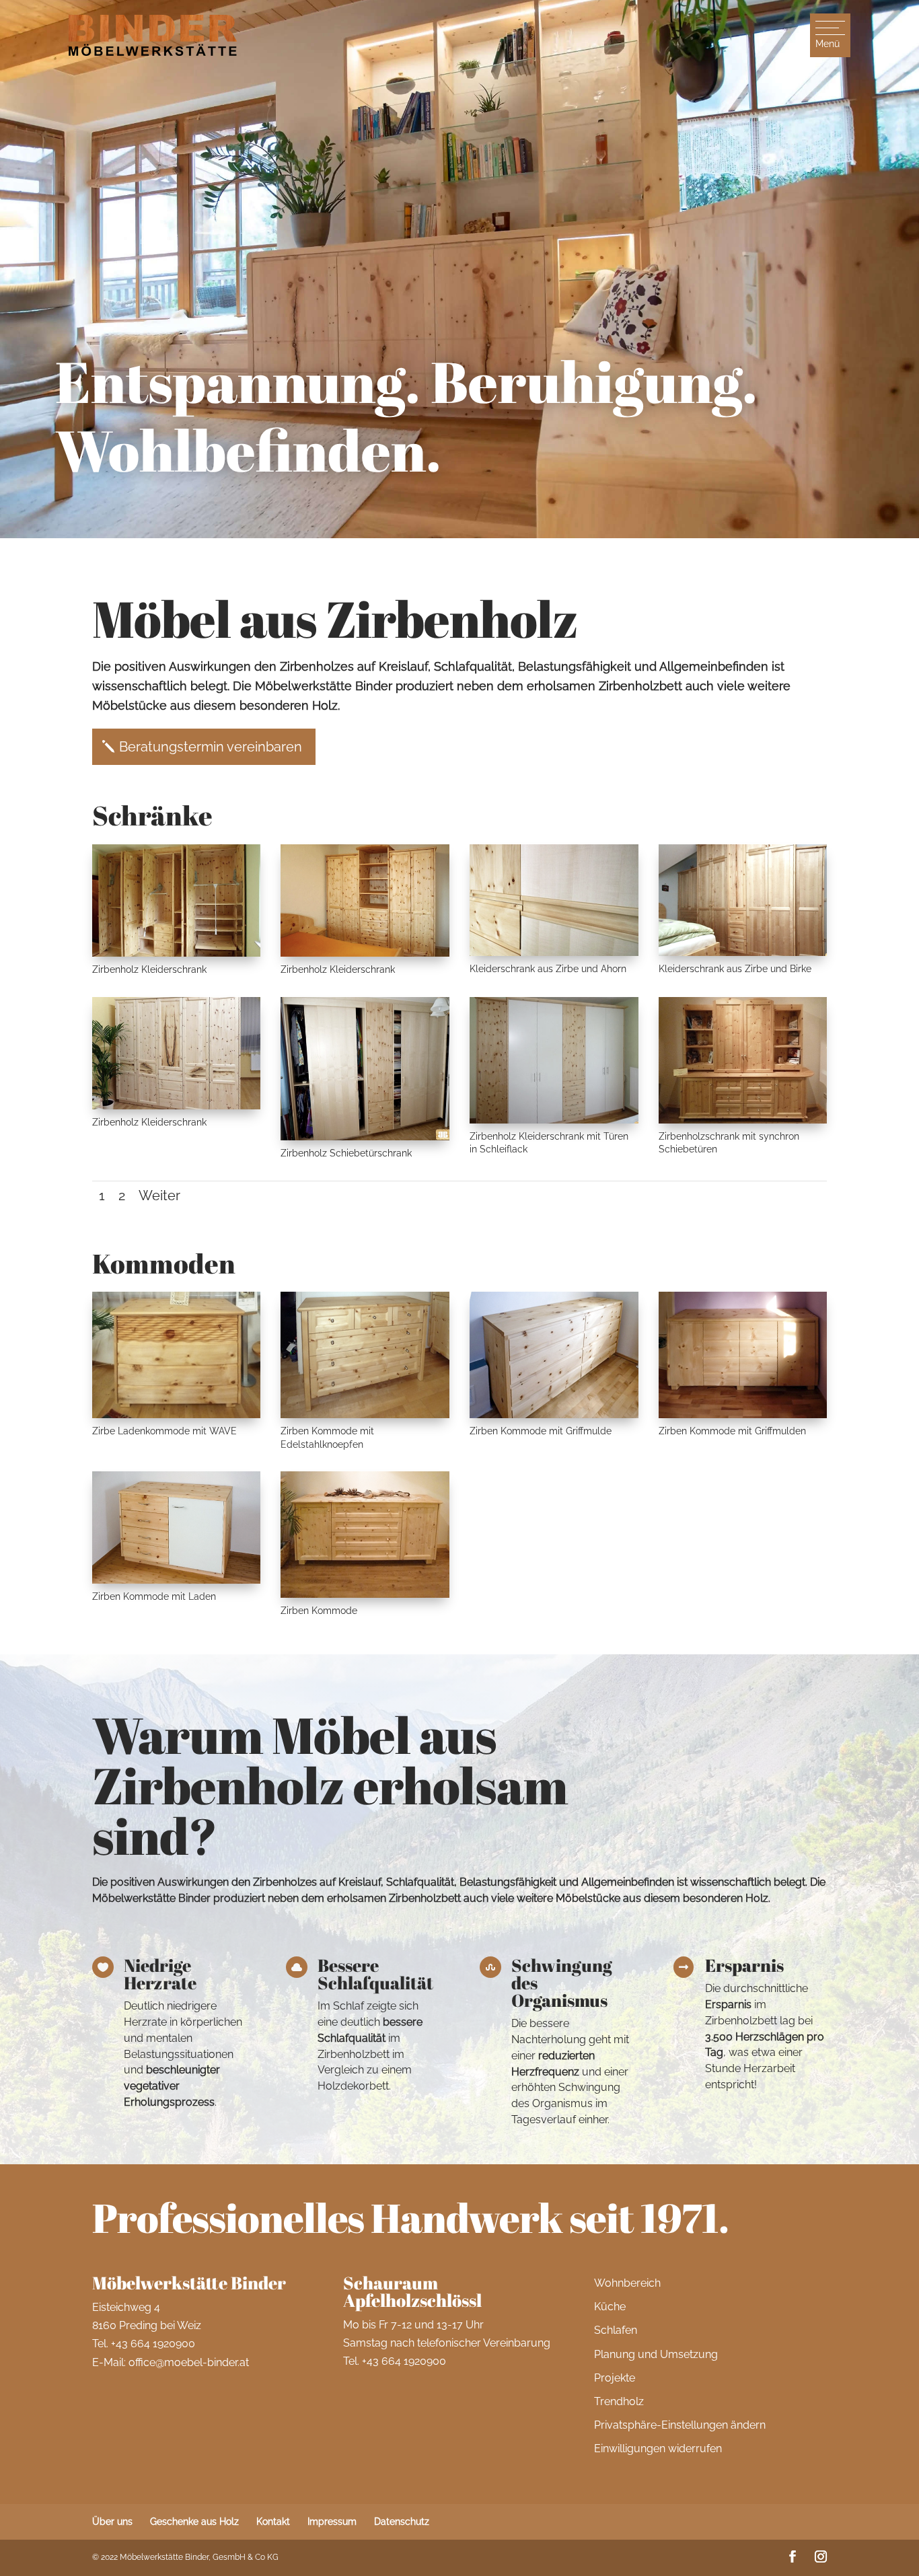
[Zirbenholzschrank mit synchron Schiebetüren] (743, 1120)
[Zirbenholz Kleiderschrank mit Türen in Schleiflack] (554, 1120)
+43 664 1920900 (153, 2344)
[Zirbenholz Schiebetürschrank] (365, 1137)
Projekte (615, 2378)
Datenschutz (402, 2522)
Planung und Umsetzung (656, 2354)
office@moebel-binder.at (189, 2362)
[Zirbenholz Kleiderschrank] (177, 953)
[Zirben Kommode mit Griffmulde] (554, 1415)
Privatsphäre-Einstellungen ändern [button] (680, 2425)
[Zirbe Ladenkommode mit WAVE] (177, 1415)
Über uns (112, 2522)
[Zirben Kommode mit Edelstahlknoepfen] (365, 1415)
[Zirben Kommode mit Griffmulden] (743, 1415)
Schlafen (616, 2330)
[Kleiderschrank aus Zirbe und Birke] (743, 953)
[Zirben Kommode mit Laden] (177, 1580)
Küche (610, 2307)
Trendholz (619, 2401)
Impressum (332, 2522)
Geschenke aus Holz (194, 2522)
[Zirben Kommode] (365, 1594)
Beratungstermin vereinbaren (211, 747)
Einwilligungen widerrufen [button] (658, 2449)
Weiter (159, 1195)
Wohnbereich (627, 2283)
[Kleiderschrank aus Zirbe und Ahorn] (554, 953)
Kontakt (273, 2522)
